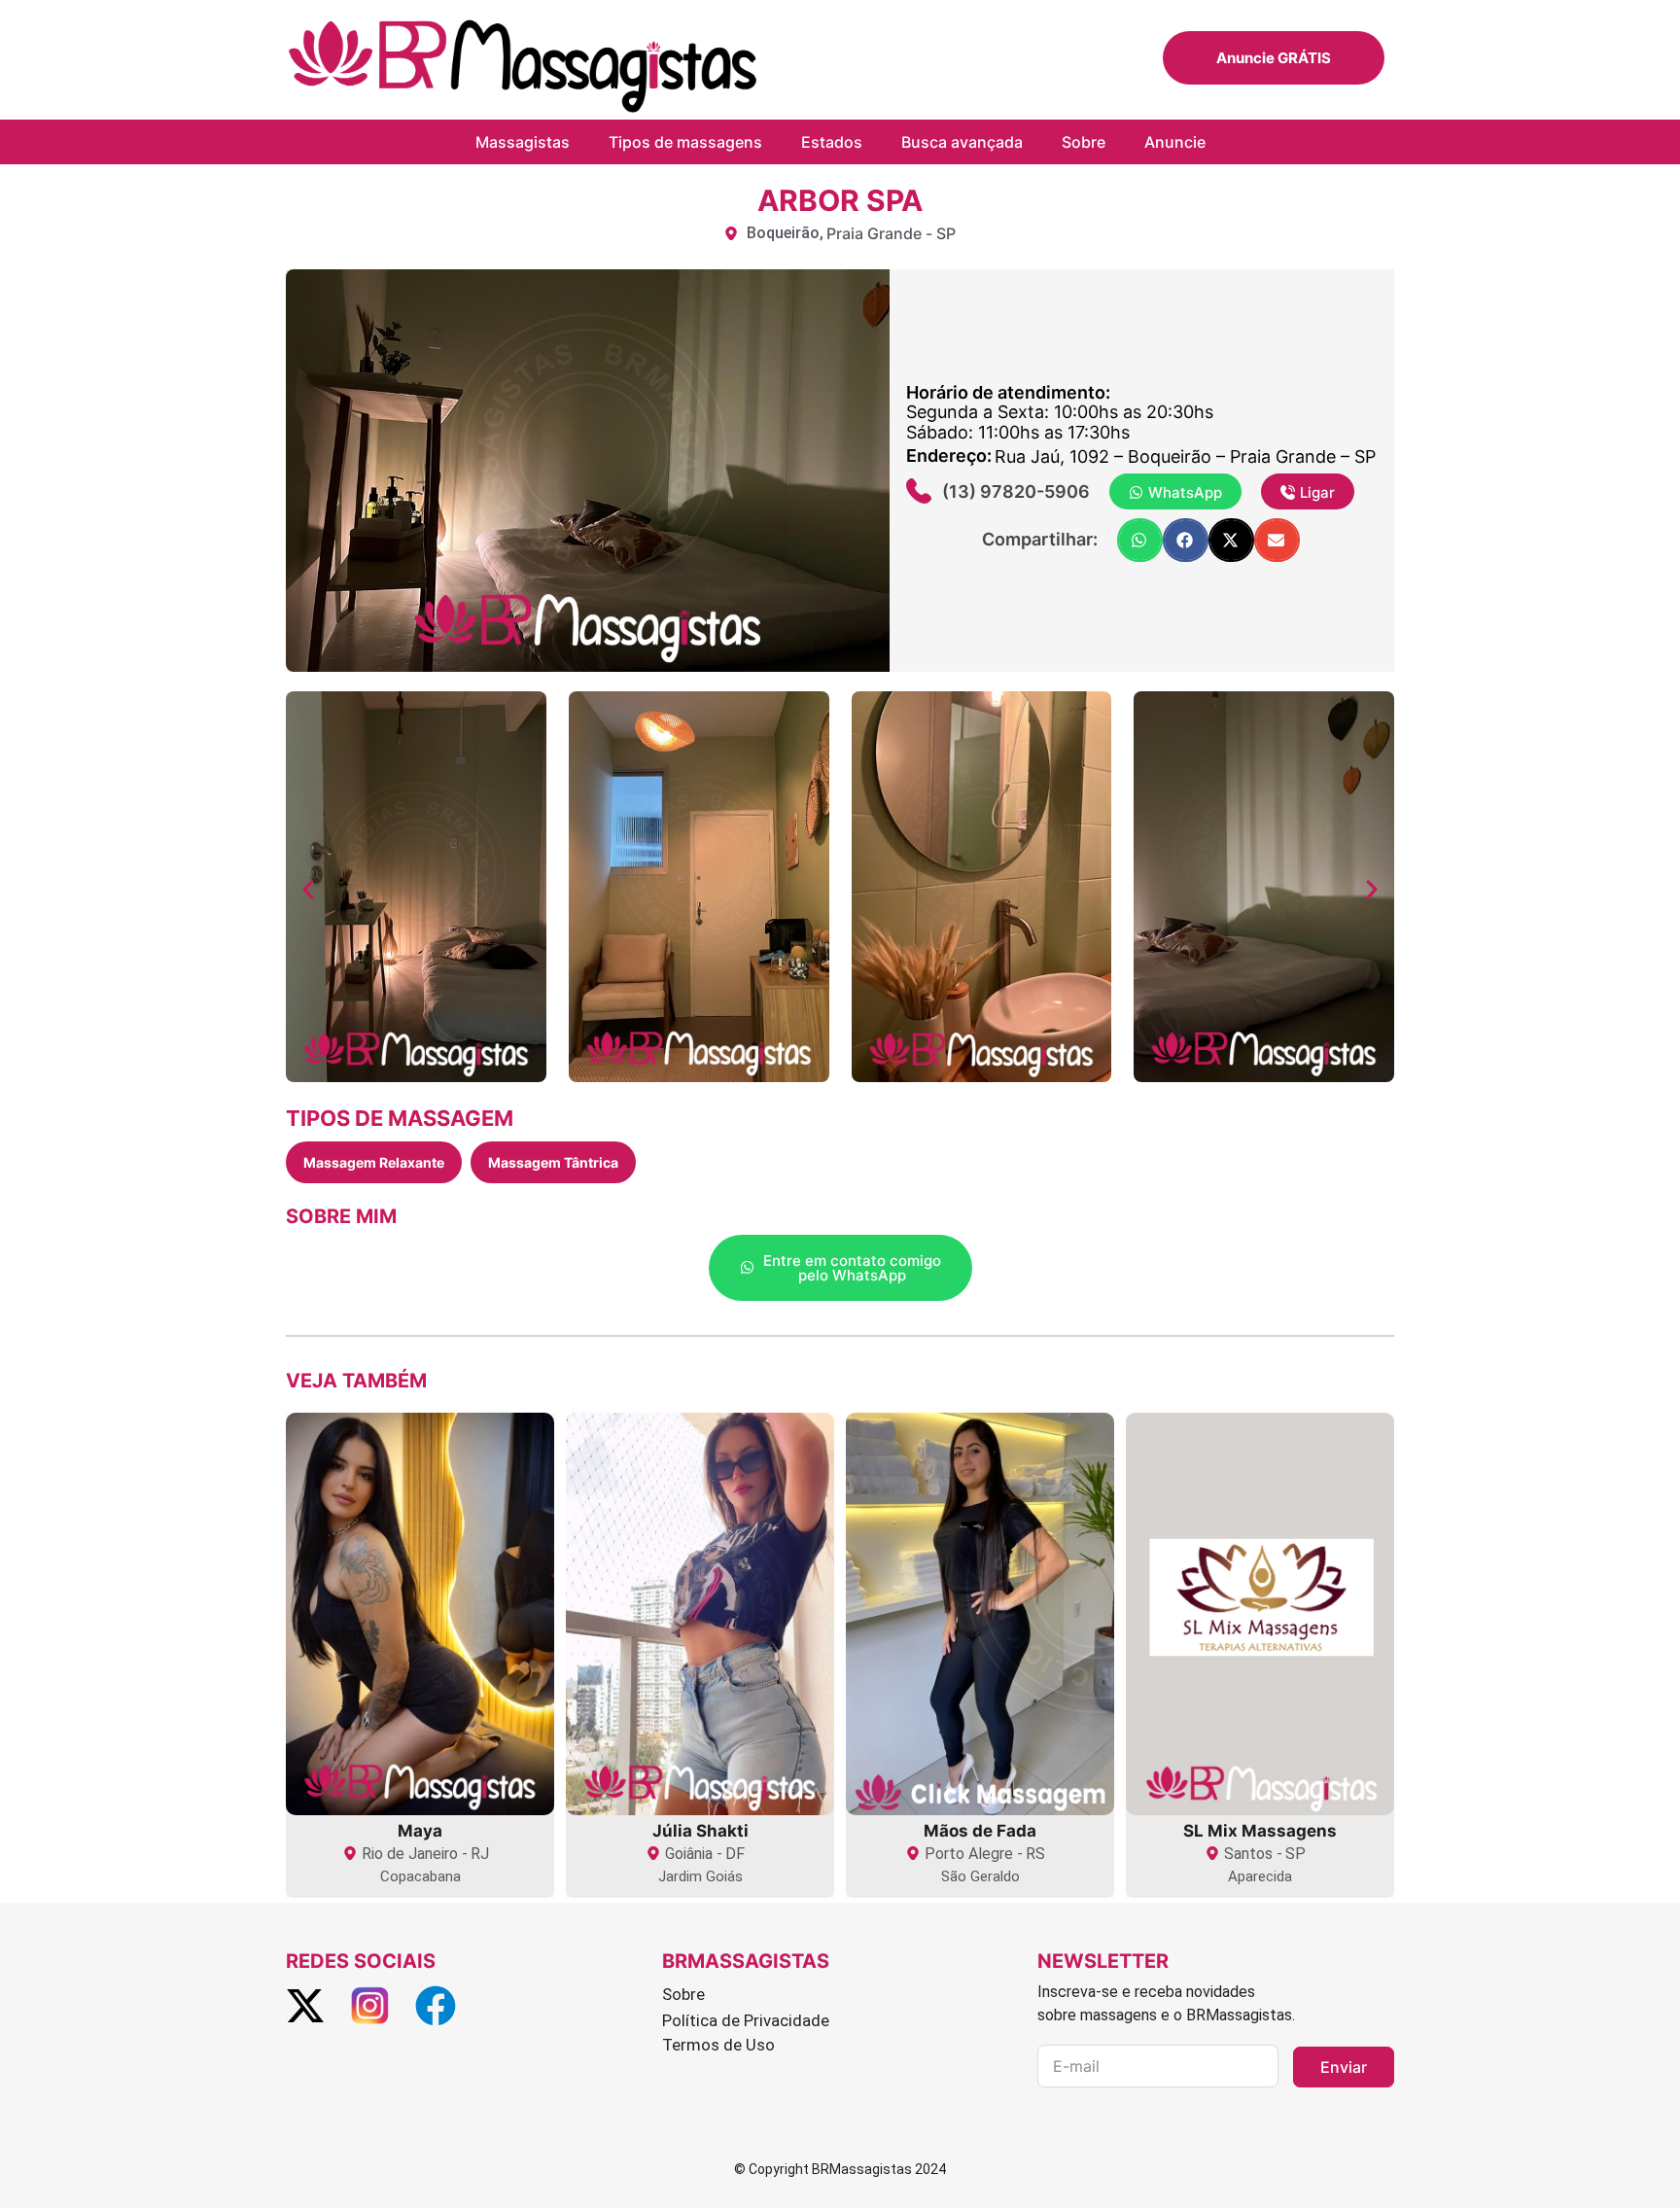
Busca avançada (962, 142)
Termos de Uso (718, 2045)
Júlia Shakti (700, 1831)
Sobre (1084, 142)
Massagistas (523, 142)
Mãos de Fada (980, 1831)
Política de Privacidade (746, 2020)
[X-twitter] (305, 2005)
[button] (1140, 540)
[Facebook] (435, 2005)
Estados (832, 142)
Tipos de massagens (685, 142)
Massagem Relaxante (374, 1162)
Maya (420, 1831)
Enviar (1344, 2067)
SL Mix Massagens (1260, 1831)
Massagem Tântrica (553, 1162)
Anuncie (1175, 142)
